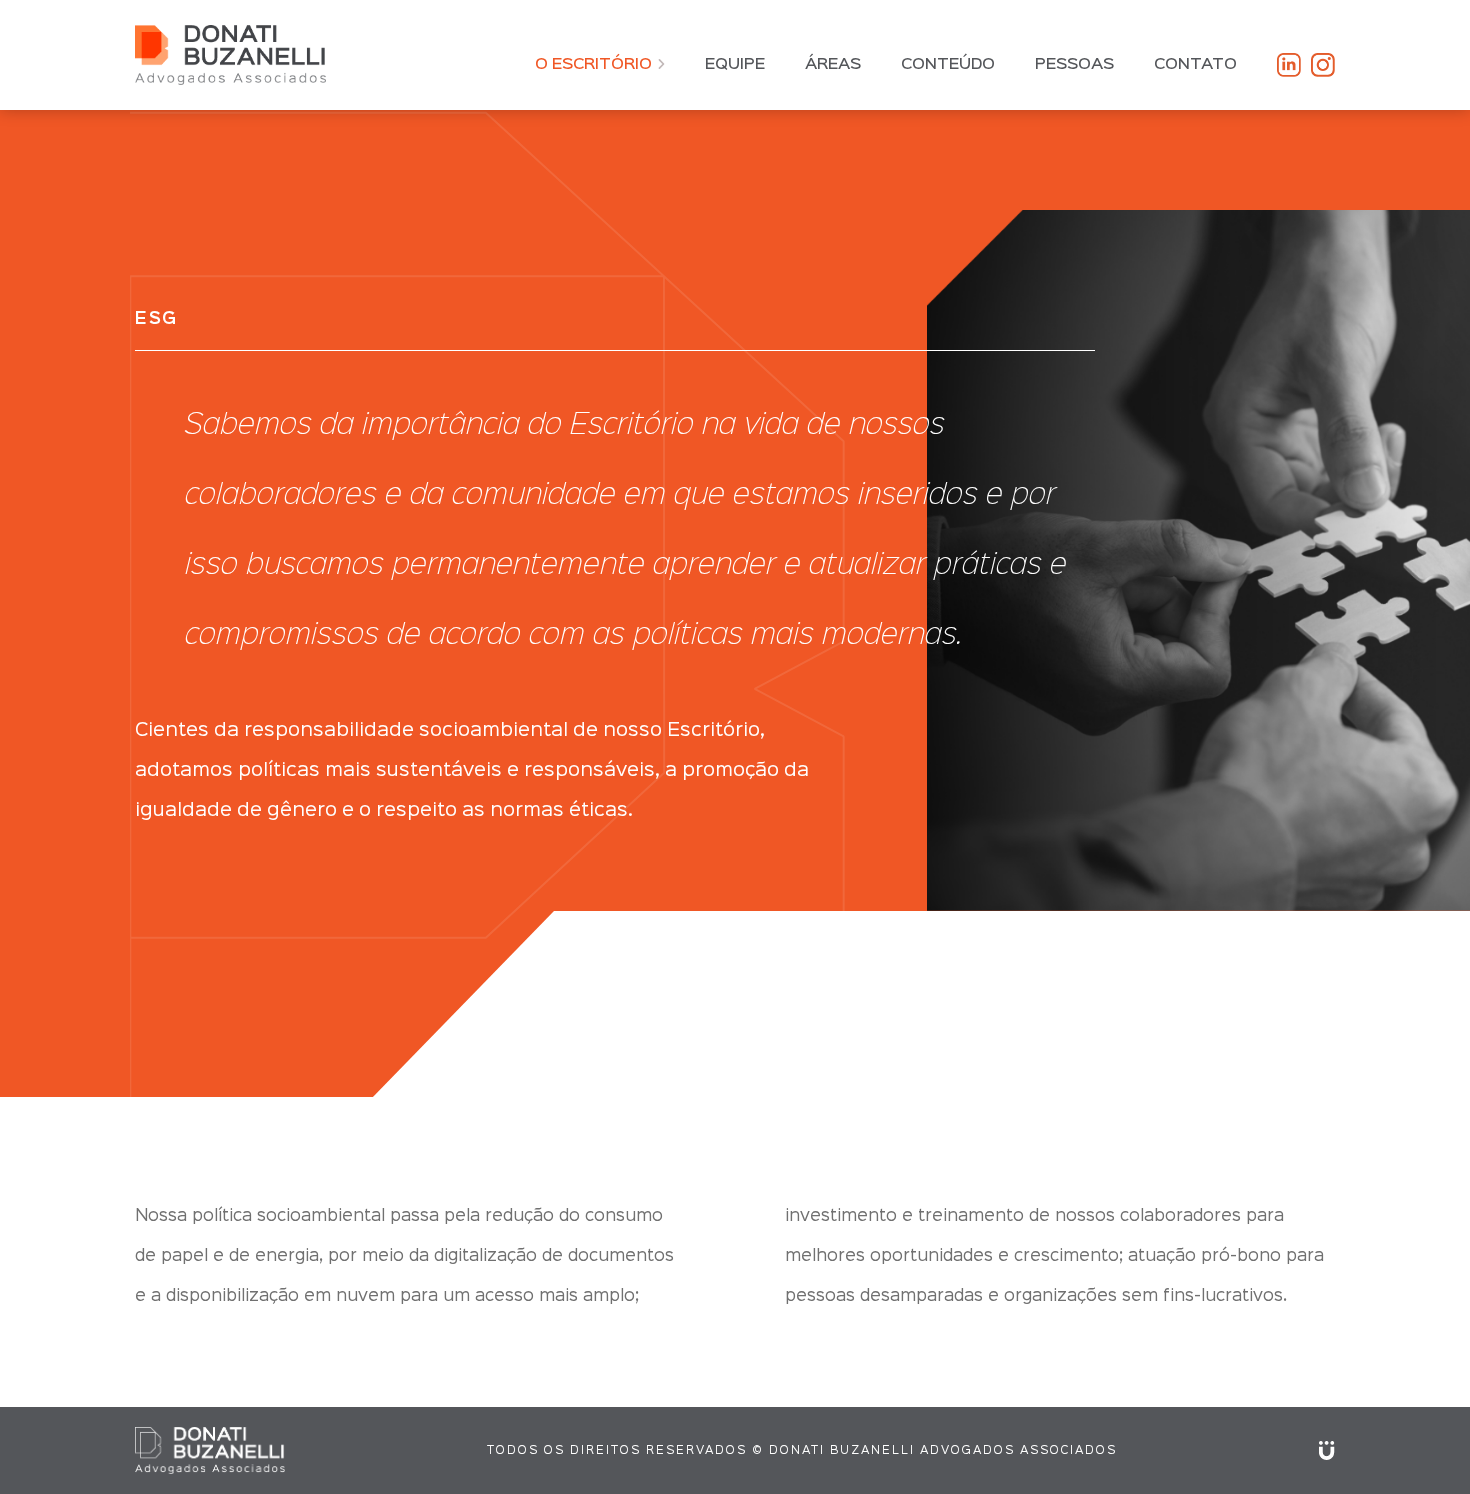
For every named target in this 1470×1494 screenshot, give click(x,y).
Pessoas (1074, 65)
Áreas (833, 65)
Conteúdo (948, 65)
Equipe (735, 65)
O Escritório (593, 65)
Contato (1195, 65)
